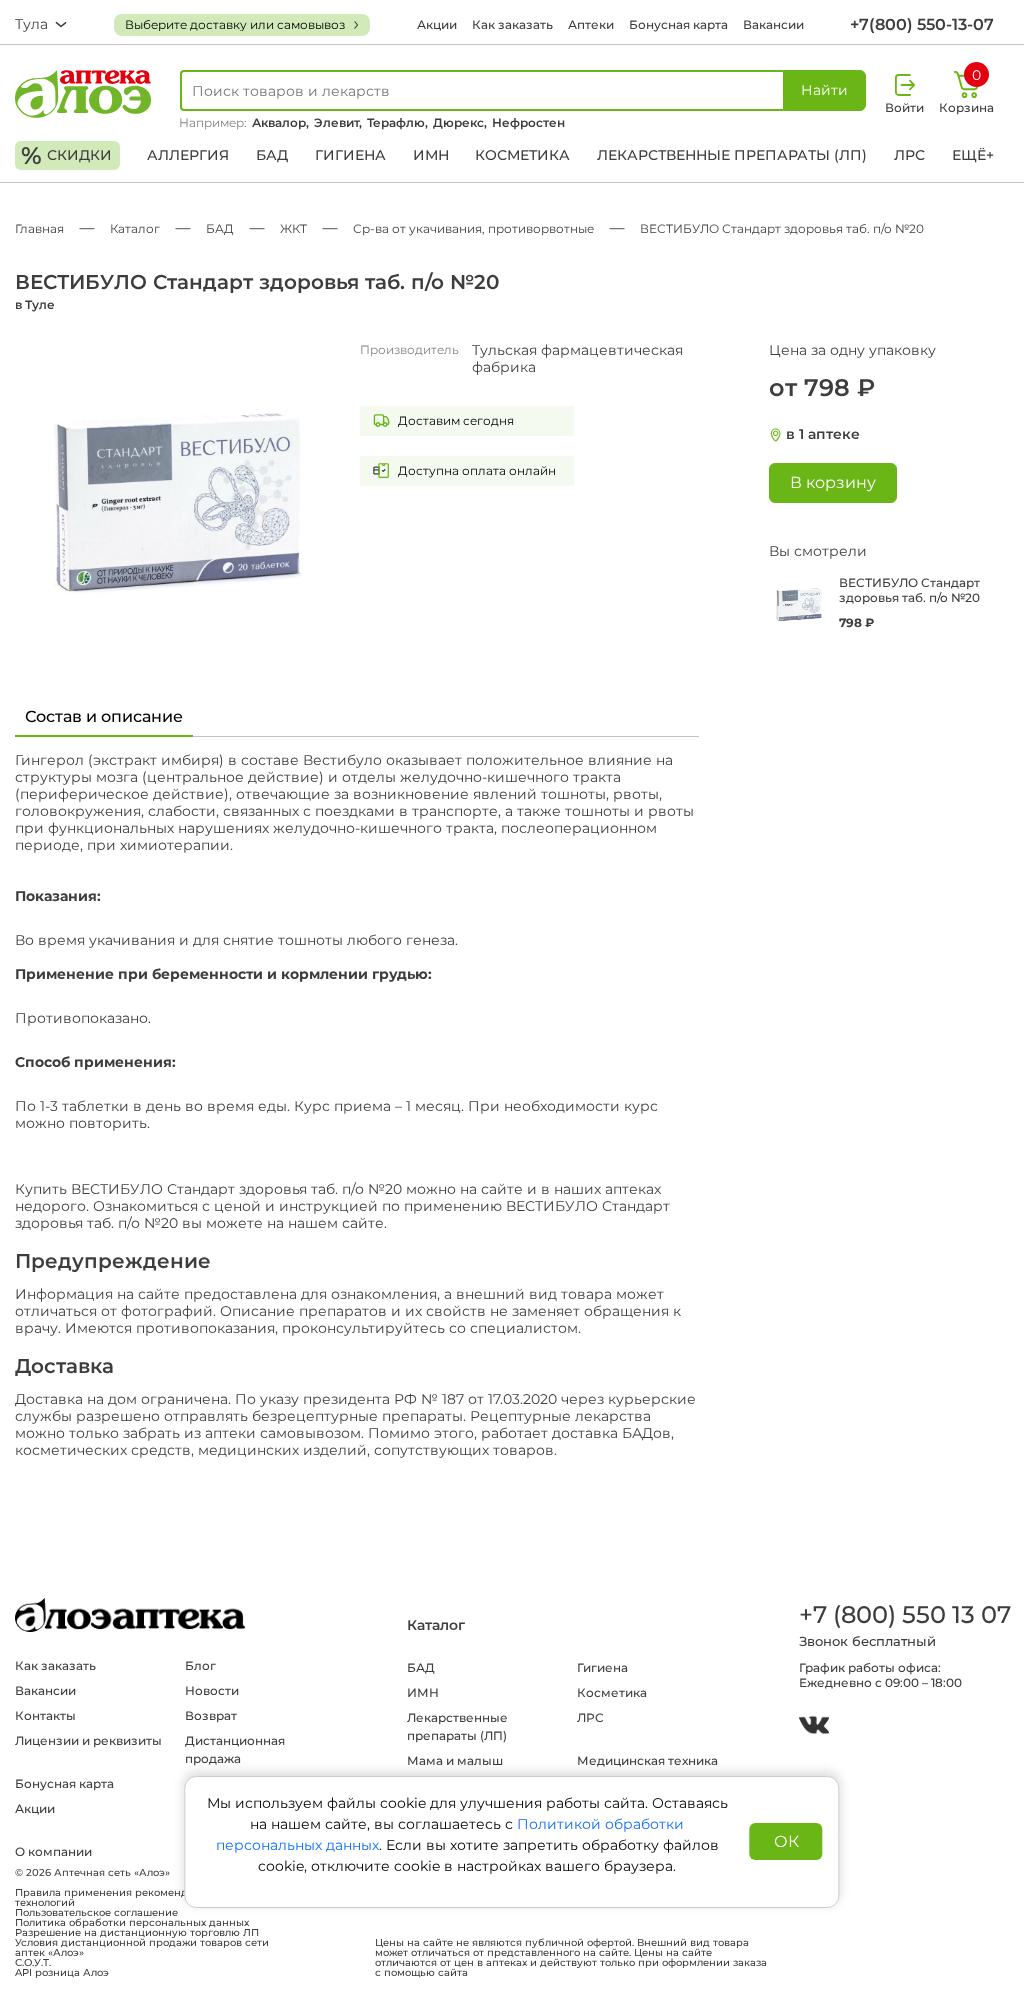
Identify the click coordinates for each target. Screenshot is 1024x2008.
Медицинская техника (647, 1760)
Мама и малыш (455, 1760)
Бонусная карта (678, 24)
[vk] (814, 1727)
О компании (53, 1851)
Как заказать (512, 24)
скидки (66, 155)
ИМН (431, 155)
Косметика (522, 155)
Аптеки (591, 24)
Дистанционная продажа (235, 1749)
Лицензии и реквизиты (88, 1740)
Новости (212, 1690)
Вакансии (773, 24)
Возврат (211, 1715)
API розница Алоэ (62, 1973)
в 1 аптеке (823, 434)
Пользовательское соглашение (96, 1913)
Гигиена (350, 155)
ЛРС (909, 155)
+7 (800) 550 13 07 (904, 1614)
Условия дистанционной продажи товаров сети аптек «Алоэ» (142, 1948)
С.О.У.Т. (33, 1963)
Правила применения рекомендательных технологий (126, 1898)
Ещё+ (973, 155)
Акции (437, 24)
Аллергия (188, 155)
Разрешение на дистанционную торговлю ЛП (137, 1933)
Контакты (45, 1715)
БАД (272, 155)
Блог (200, 1665)
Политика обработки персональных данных (132, 1923)
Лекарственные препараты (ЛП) (732, 155)
